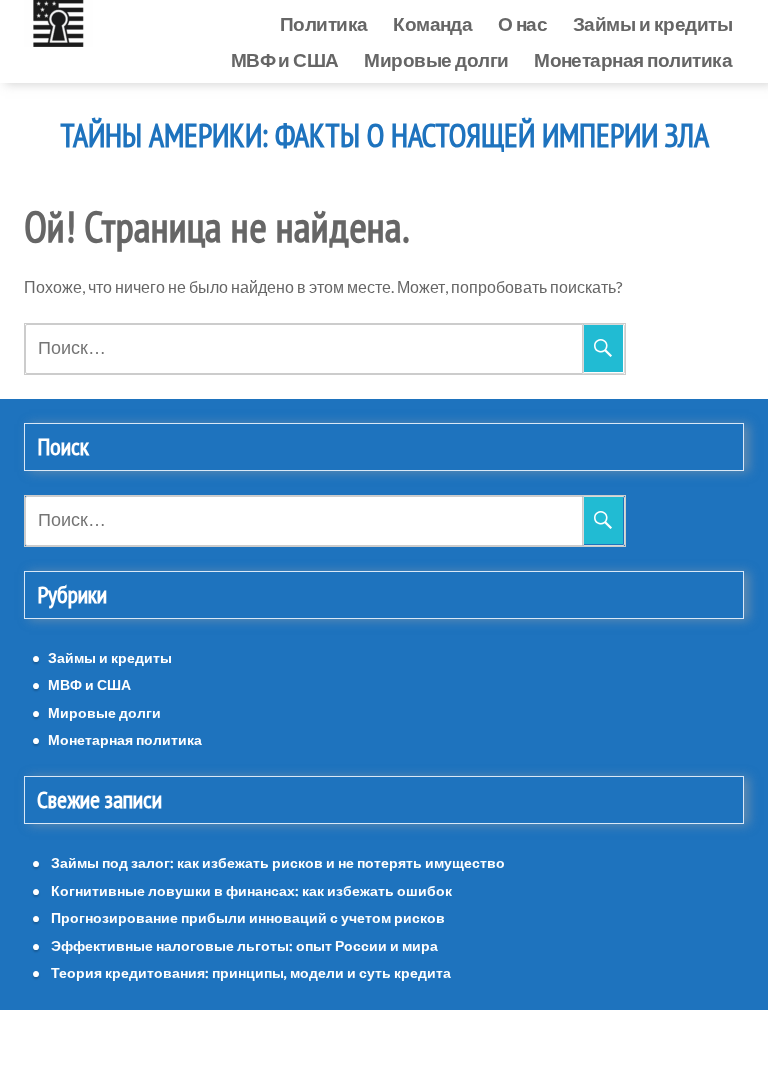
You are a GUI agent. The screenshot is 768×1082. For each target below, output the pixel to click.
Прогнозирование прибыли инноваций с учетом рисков (248, 917)
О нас (522, 23)
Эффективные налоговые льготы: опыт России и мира (244, 945)
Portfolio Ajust (429, 1045)
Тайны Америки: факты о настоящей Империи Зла (384, 136)
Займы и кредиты (652, 23)
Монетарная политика (633, 59)
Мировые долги (436, 59)
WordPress (328, 1045)
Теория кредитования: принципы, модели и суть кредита (251, 972)
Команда (432, 23)
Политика (324, 23)
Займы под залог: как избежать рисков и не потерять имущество (278, 862)
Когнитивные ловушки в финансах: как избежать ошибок (251, 890)
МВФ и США (285, 59)
